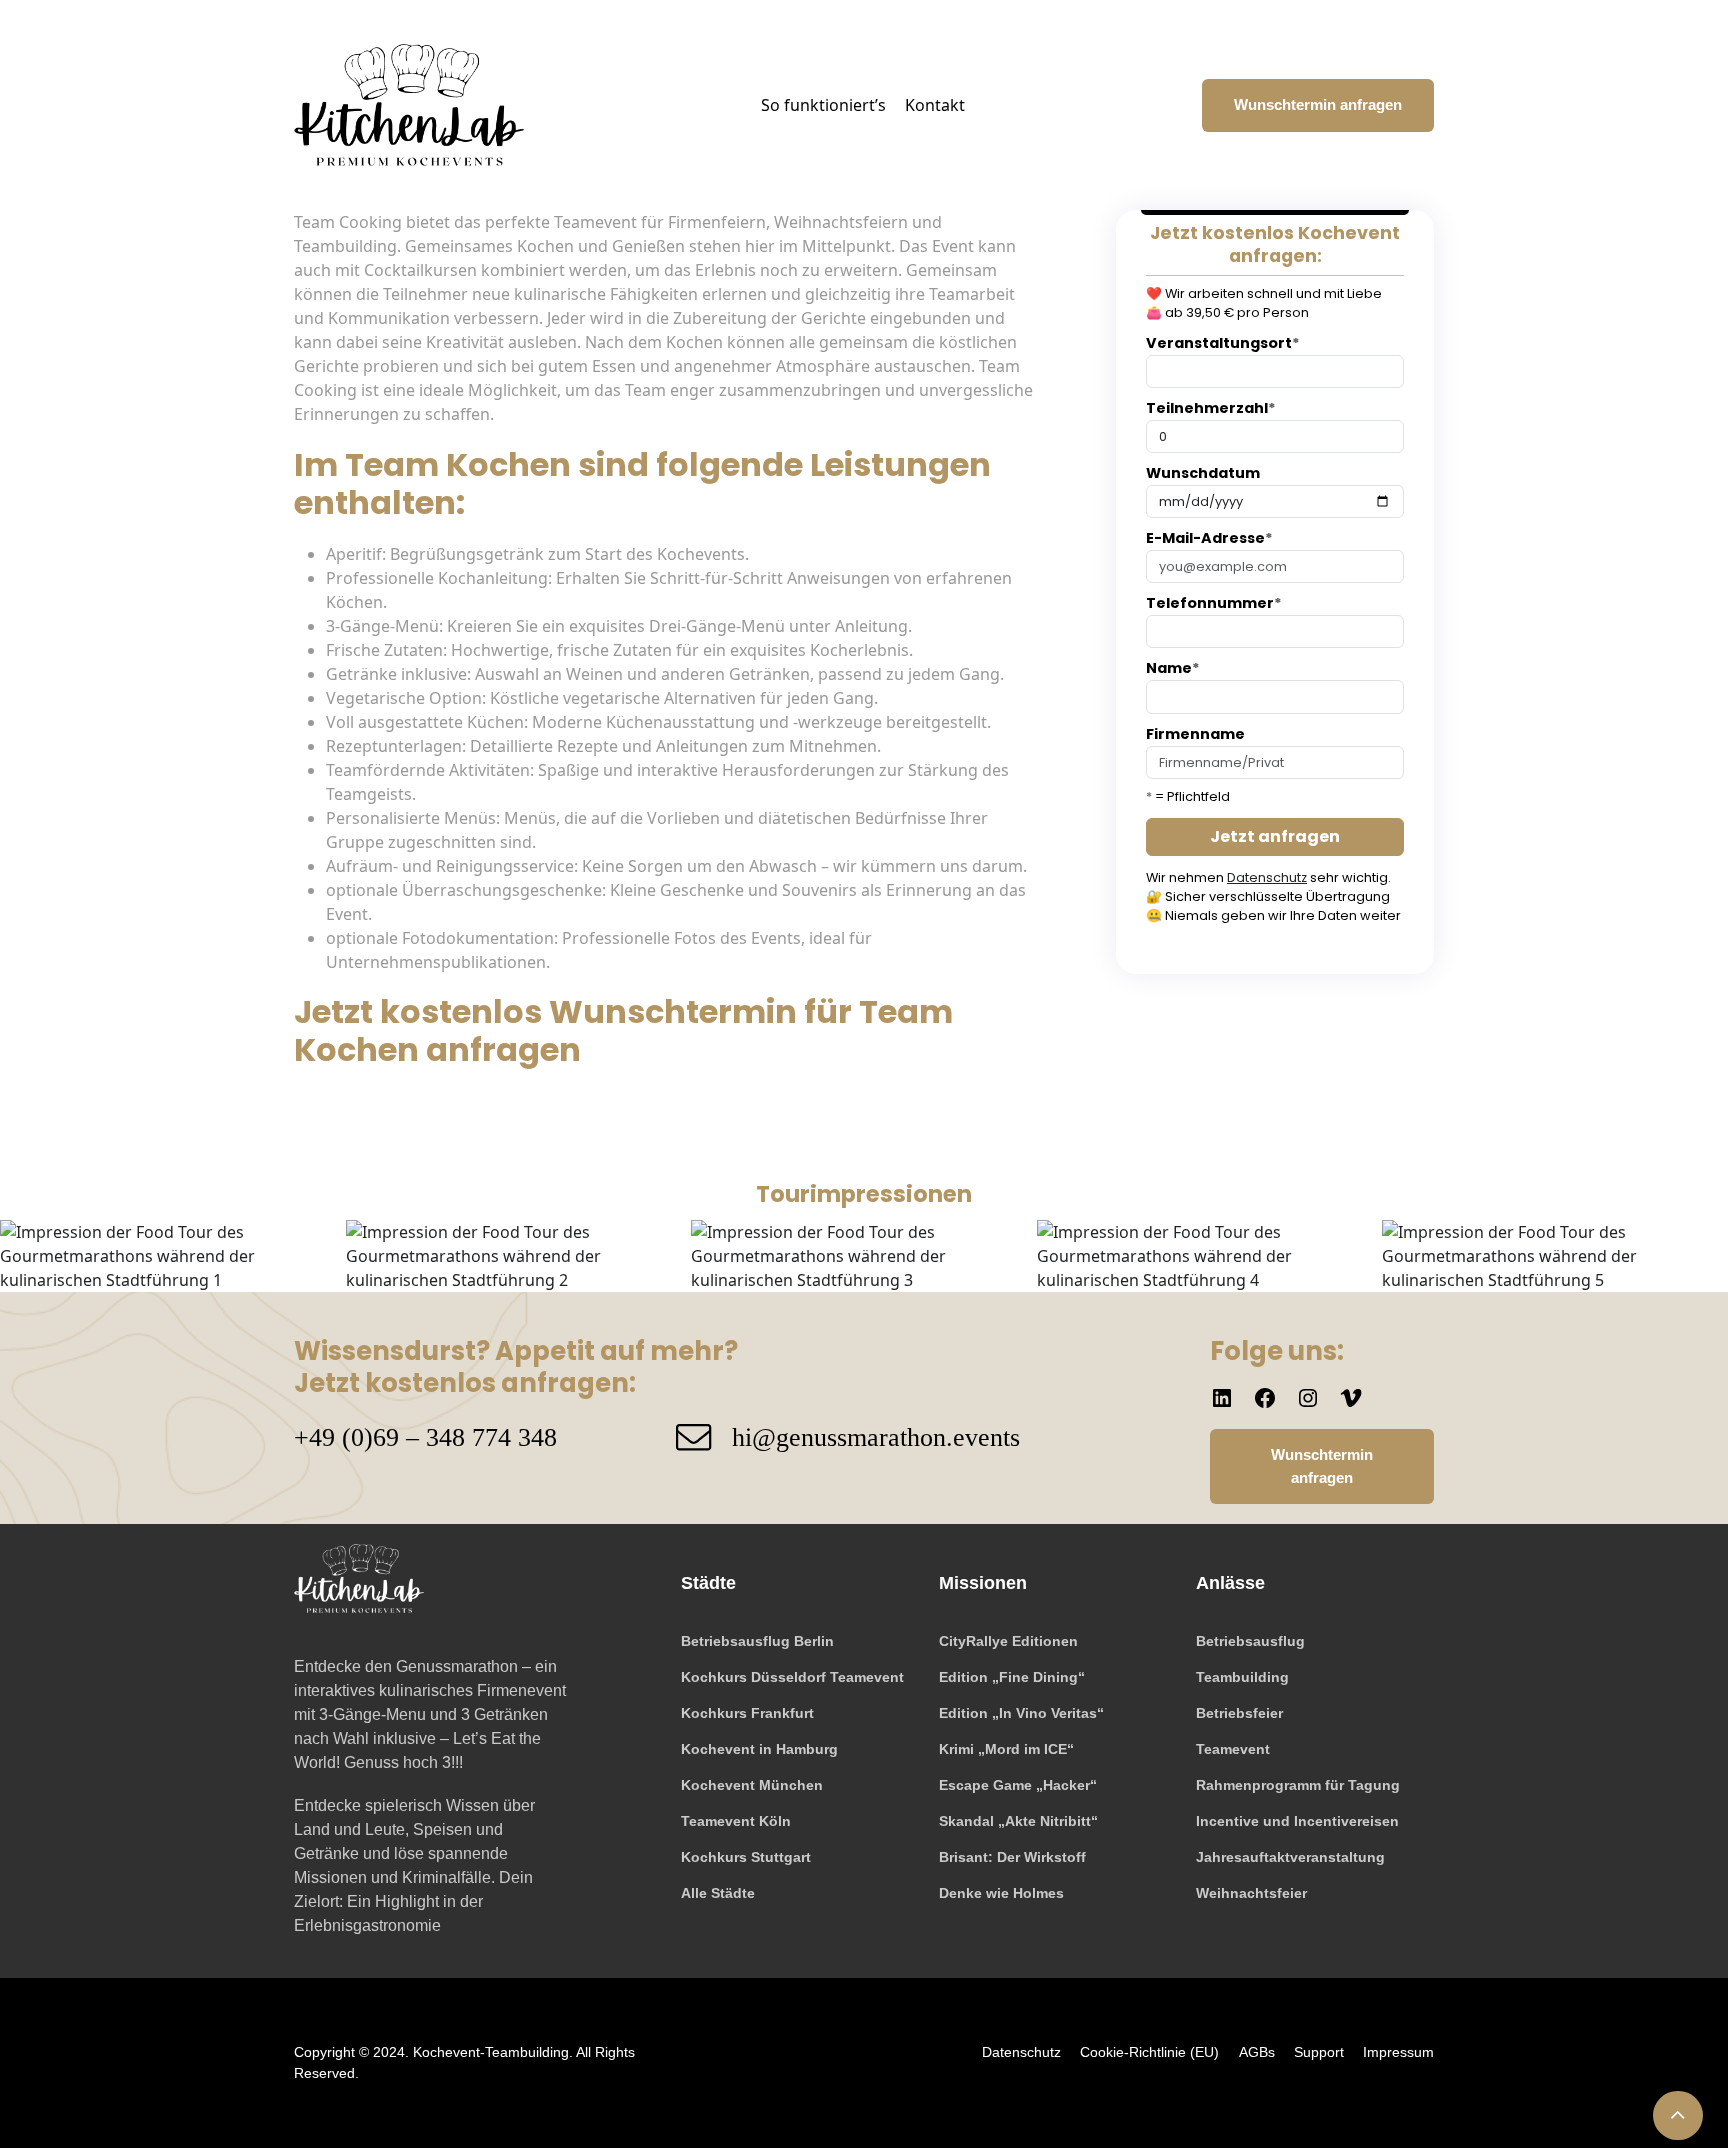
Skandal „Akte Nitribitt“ (1018, 1821)
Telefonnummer (1214, 603)
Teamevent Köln (736, 1821)
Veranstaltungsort (1223, 343)
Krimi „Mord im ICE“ (1006, 1749)
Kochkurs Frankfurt (747, 1713)
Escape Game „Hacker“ (1018, 1785)
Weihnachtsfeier (1251, 1893)
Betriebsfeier (1239, 1713)
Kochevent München (752, 1785)
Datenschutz (1267, 877)
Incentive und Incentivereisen (1297, 1821)
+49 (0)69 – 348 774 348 (425, 1437)
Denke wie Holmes (1001, 1893)
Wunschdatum (1203, 473)
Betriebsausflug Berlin (757, 1641)
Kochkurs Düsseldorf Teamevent (792, 1677)
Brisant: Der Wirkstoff (1012, 1857)
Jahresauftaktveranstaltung (1290, 1857)
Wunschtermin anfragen (1318, 104)
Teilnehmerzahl (1211, 408)
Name (1173, 668)
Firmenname (1195, 734)
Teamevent (1233, 1749)
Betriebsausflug (1250, 1641)
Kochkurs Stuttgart (746, 1857)
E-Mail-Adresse (1209, 538)
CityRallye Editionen (1008, 1641)
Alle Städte (718, 1893)
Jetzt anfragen (1275, 836)
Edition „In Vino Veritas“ (1021, 1713)
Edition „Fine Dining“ (1012, 1677)
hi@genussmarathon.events (876, 1437)
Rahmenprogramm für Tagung (1298, 1785)
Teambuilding (1242, 1677)
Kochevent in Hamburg (759, 1749)
